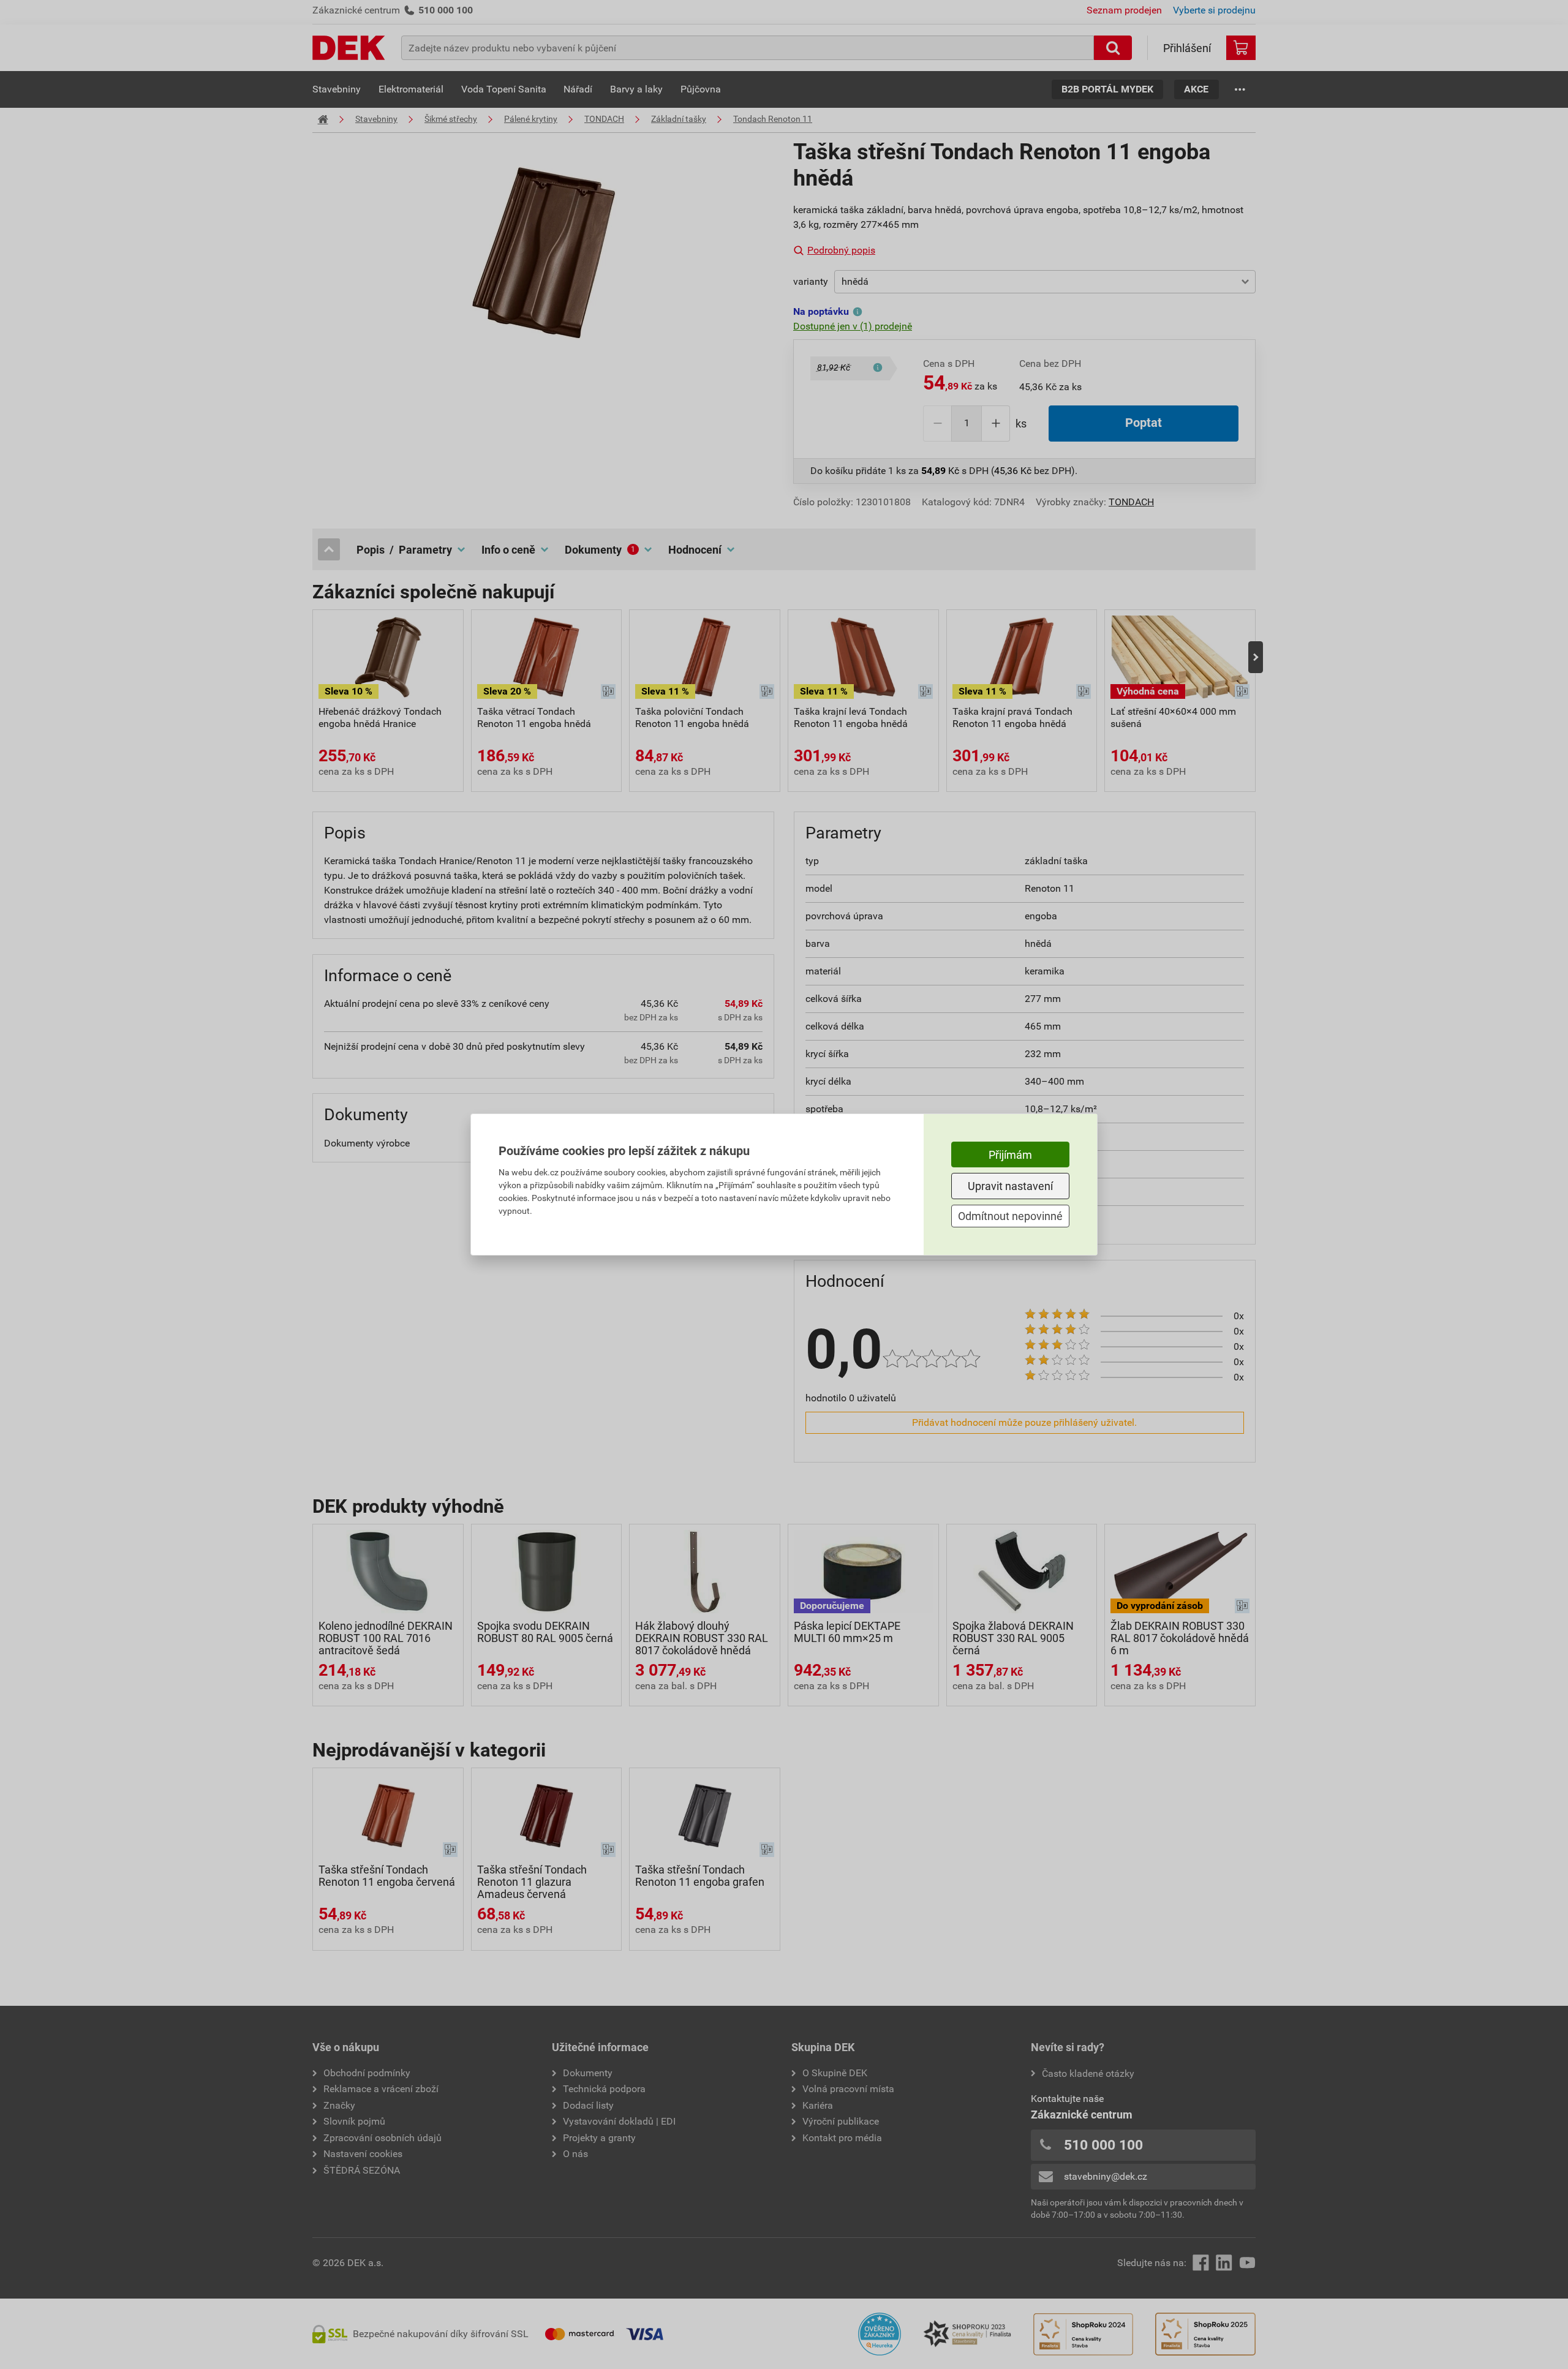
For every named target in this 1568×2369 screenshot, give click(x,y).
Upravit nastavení (1010, 1186)
